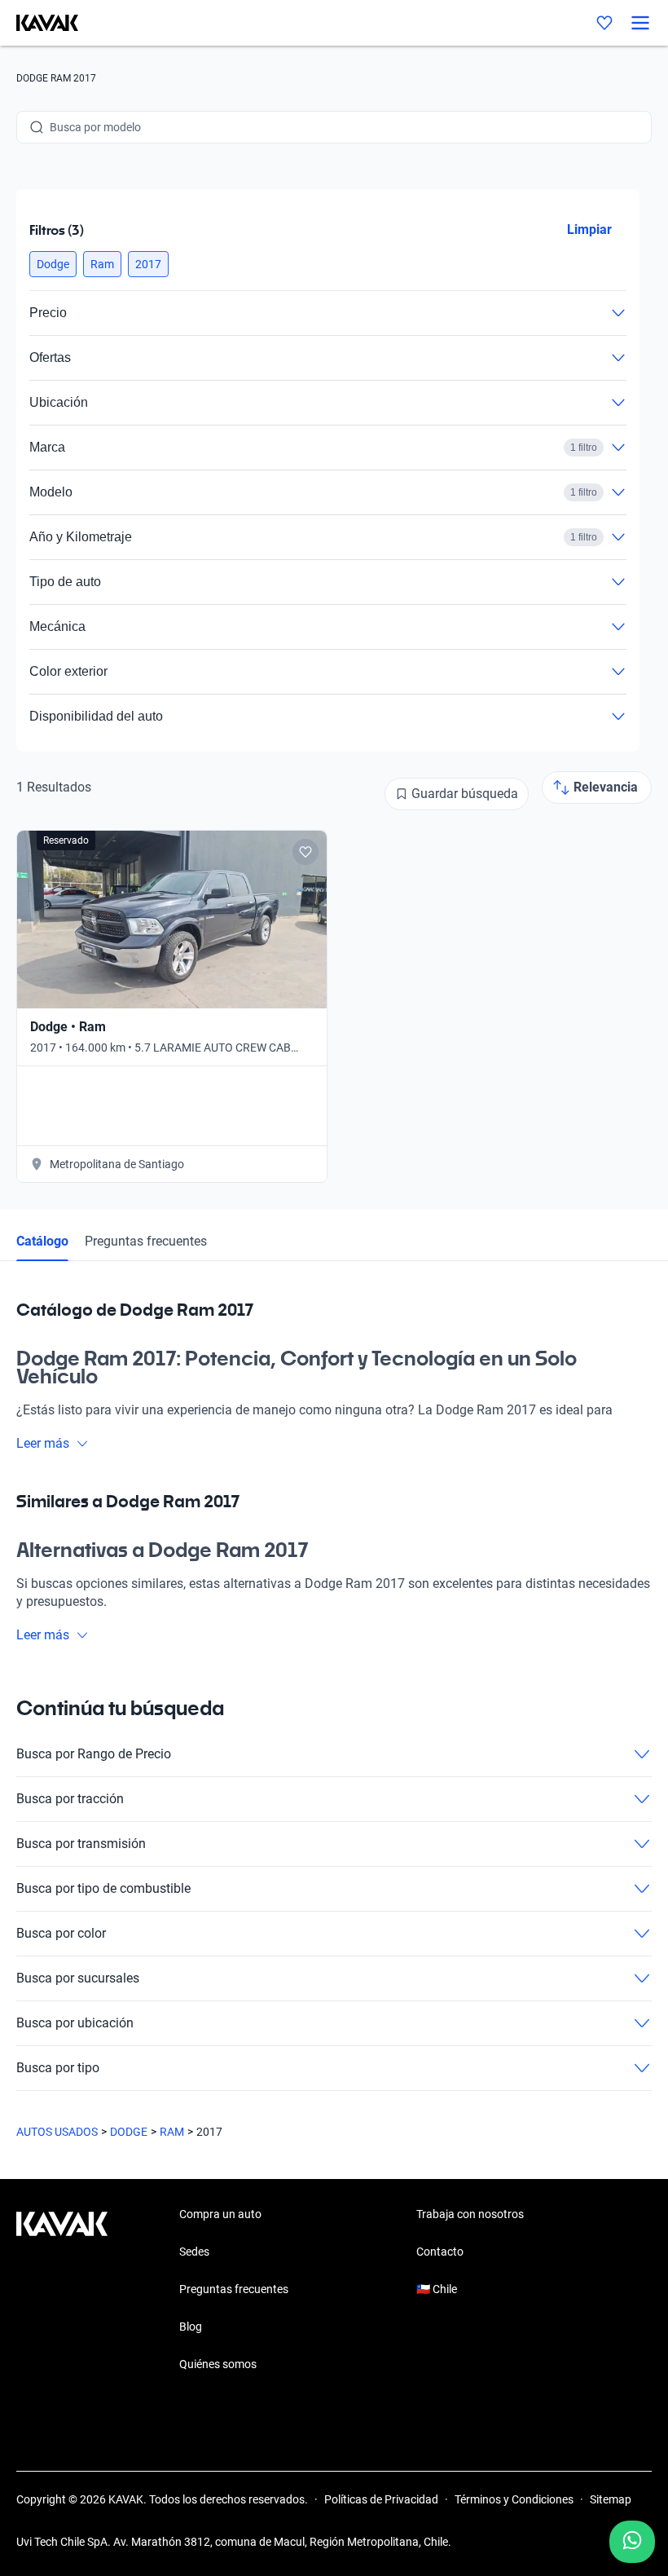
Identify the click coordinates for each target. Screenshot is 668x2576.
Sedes (194, 2252)
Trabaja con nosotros (470, 2214)
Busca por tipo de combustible (103, 1888)
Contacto (440, 2252)
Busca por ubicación (75, 2023)
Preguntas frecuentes (146, 1241)
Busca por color (61, 1933)
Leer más (43, 1443)
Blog (191, 2327)
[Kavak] (39, 23)
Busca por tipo (58, 2068)
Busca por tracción (70, 1799)
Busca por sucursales (78, 1978)
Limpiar (589, 229)
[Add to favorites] (305, 852)
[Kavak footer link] (62, 2291)
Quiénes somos (218, 2364)
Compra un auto (220, 2214)
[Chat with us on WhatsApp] (632, 2542)
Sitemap (611, 2499)
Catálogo (42, 1241)
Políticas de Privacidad (381, 2499)
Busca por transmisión (81, 1844)
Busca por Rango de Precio (94, 1754)
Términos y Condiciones (514, 2499)
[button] (53, 264)
